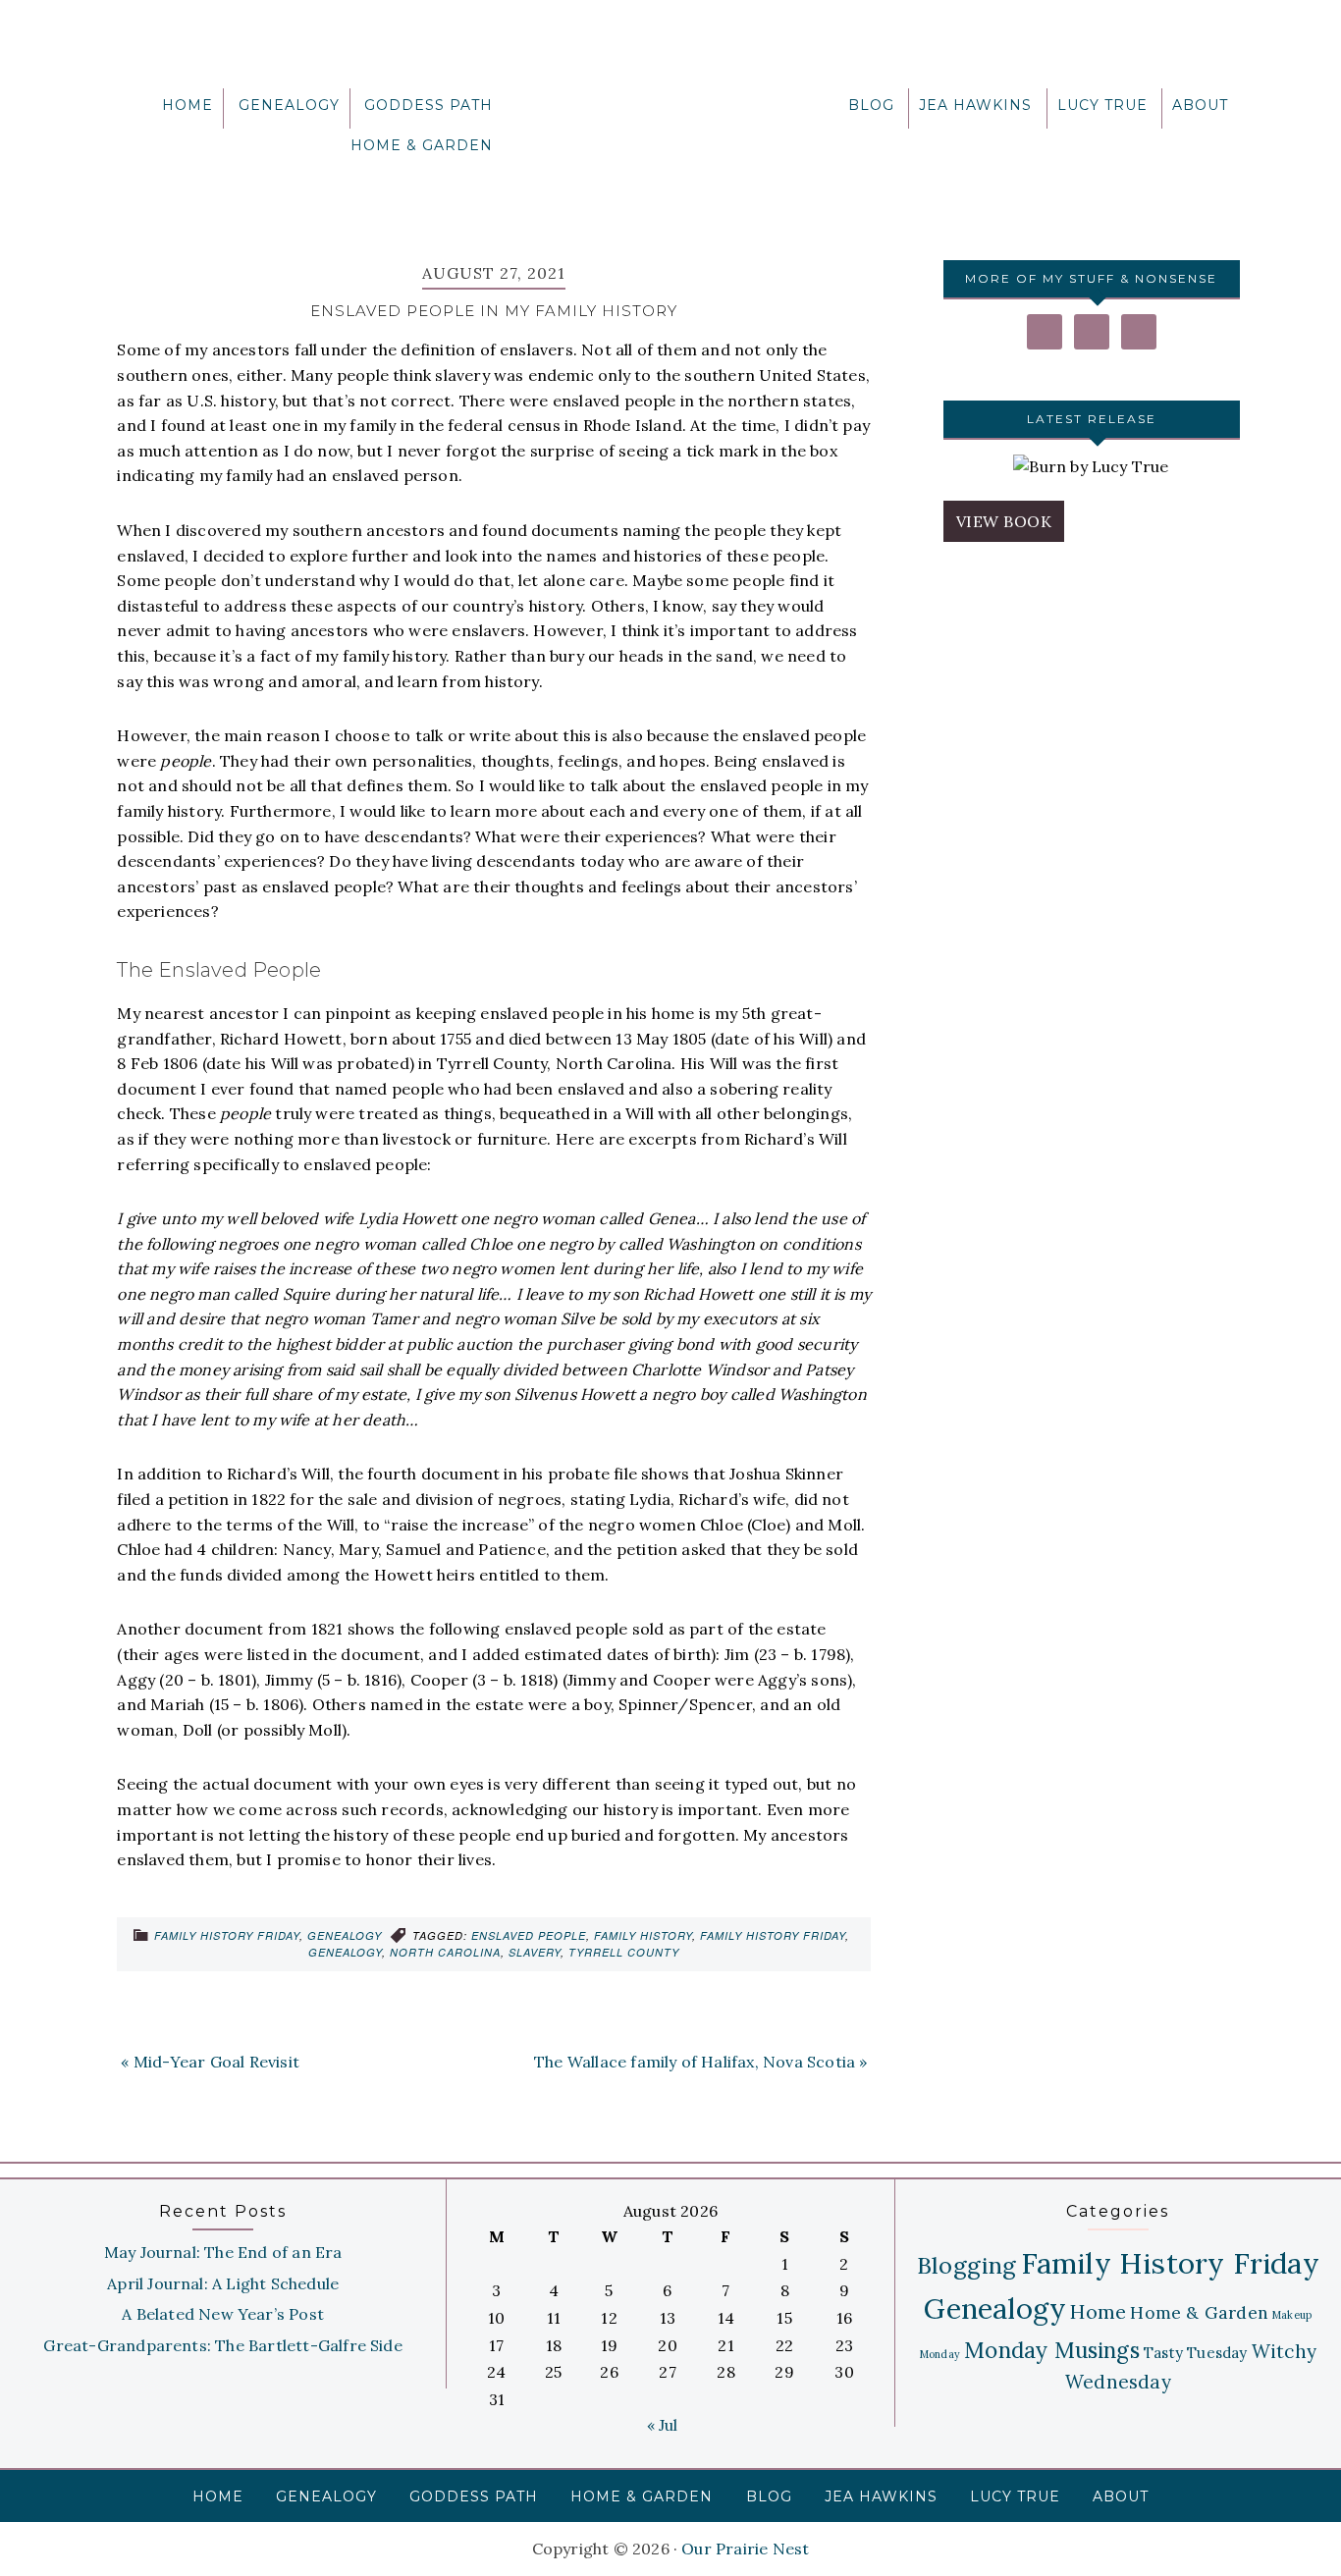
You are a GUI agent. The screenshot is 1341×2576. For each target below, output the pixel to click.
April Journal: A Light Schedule (223, 2283)
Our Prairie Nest (670, 113)
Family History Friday (227, 1935)
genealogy (345, 1952)
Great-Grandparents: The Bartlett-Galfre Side (222, 2345)
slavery (535, 1952)
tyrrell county (624, 1952)
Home (1098, 2311)
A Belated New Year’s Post (223, 2314)
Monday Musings (1052, 2350)
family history (643, 1935)
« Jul (663, 2425)
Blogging (967, 2265)
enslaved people (529, 1935)
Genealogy (345, 1935)
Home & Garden (1199, 2312)
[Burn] (1091, 467)
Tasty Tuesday (1196, 2353)
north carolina (445, 1952)
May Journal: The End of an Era (223, 2252)
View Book (1004, 521)
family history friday (773, 1935)
